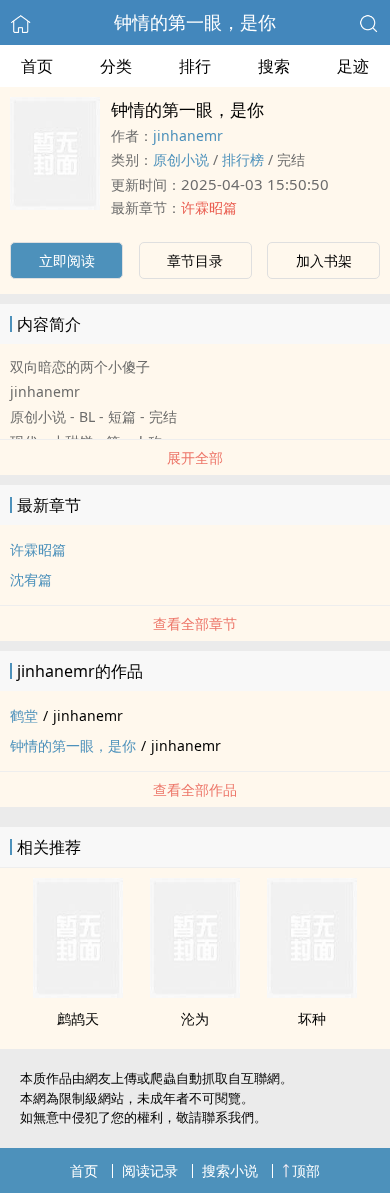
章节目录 (195, 260)
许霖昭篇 (209, 207)
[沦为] (195, 992)
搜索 (274, 66)
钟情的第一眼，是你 (195, 22)
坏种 (312, 1018)
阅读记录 (150, 1170)
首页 (37, 66)
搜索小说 (230, 1170)
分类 (116, 66)
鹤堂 (24, 715)
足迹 (353, 66)
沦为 (195, 1018)
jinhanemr (188, 135)
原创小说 (181, 159)
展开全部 (195, 457)
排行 (195, 66)
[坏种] (312, 992)
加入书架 (324, 260)
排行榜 (243, 159)
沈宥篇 (31, 579)
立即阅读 (67, 260)
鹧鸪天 (78, 1018)
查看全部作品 (195, 789)
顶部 (306, 1170)
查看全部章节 (195, 623)
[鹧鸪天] (78, 992)
